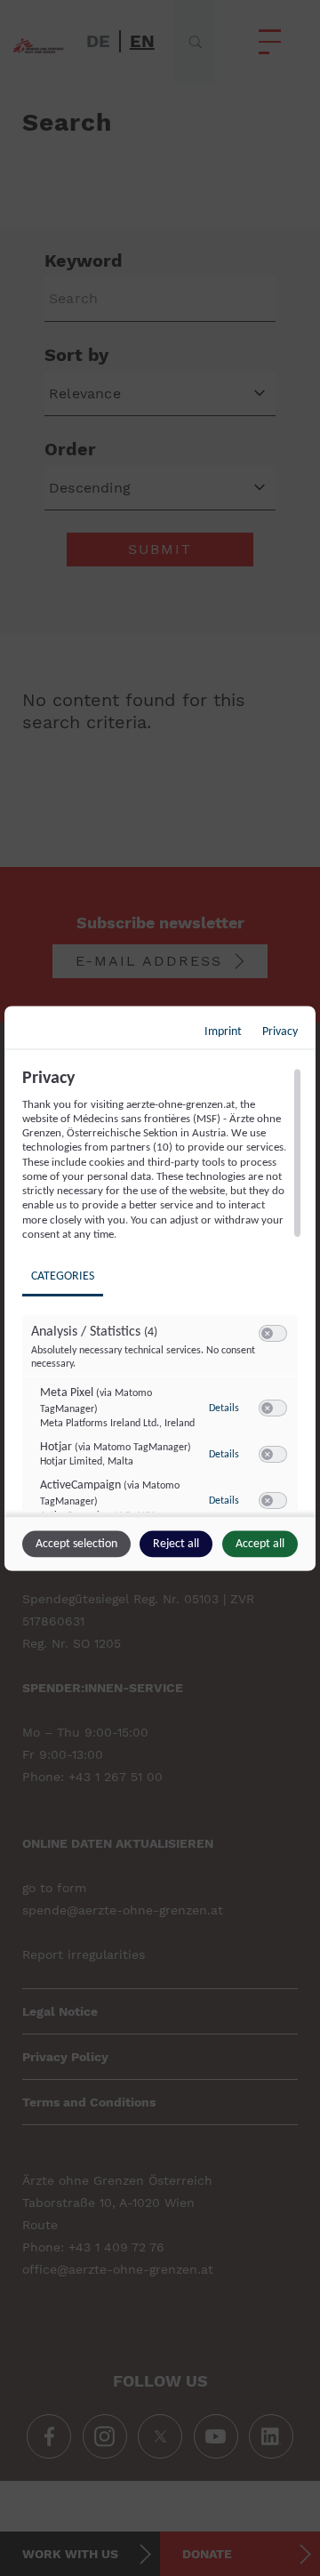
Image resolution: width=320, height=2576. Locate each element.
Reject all (176, 1543)
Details (224, 1408)
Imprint (223, 1031)
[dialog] (160, 1288)
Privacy (280, 1031)
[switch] (273, 1334)
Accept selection (76, 1543)
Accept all (260, 1543)
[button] (267, 1333)
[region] (162, 1289)
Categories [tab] (63, 1276)
